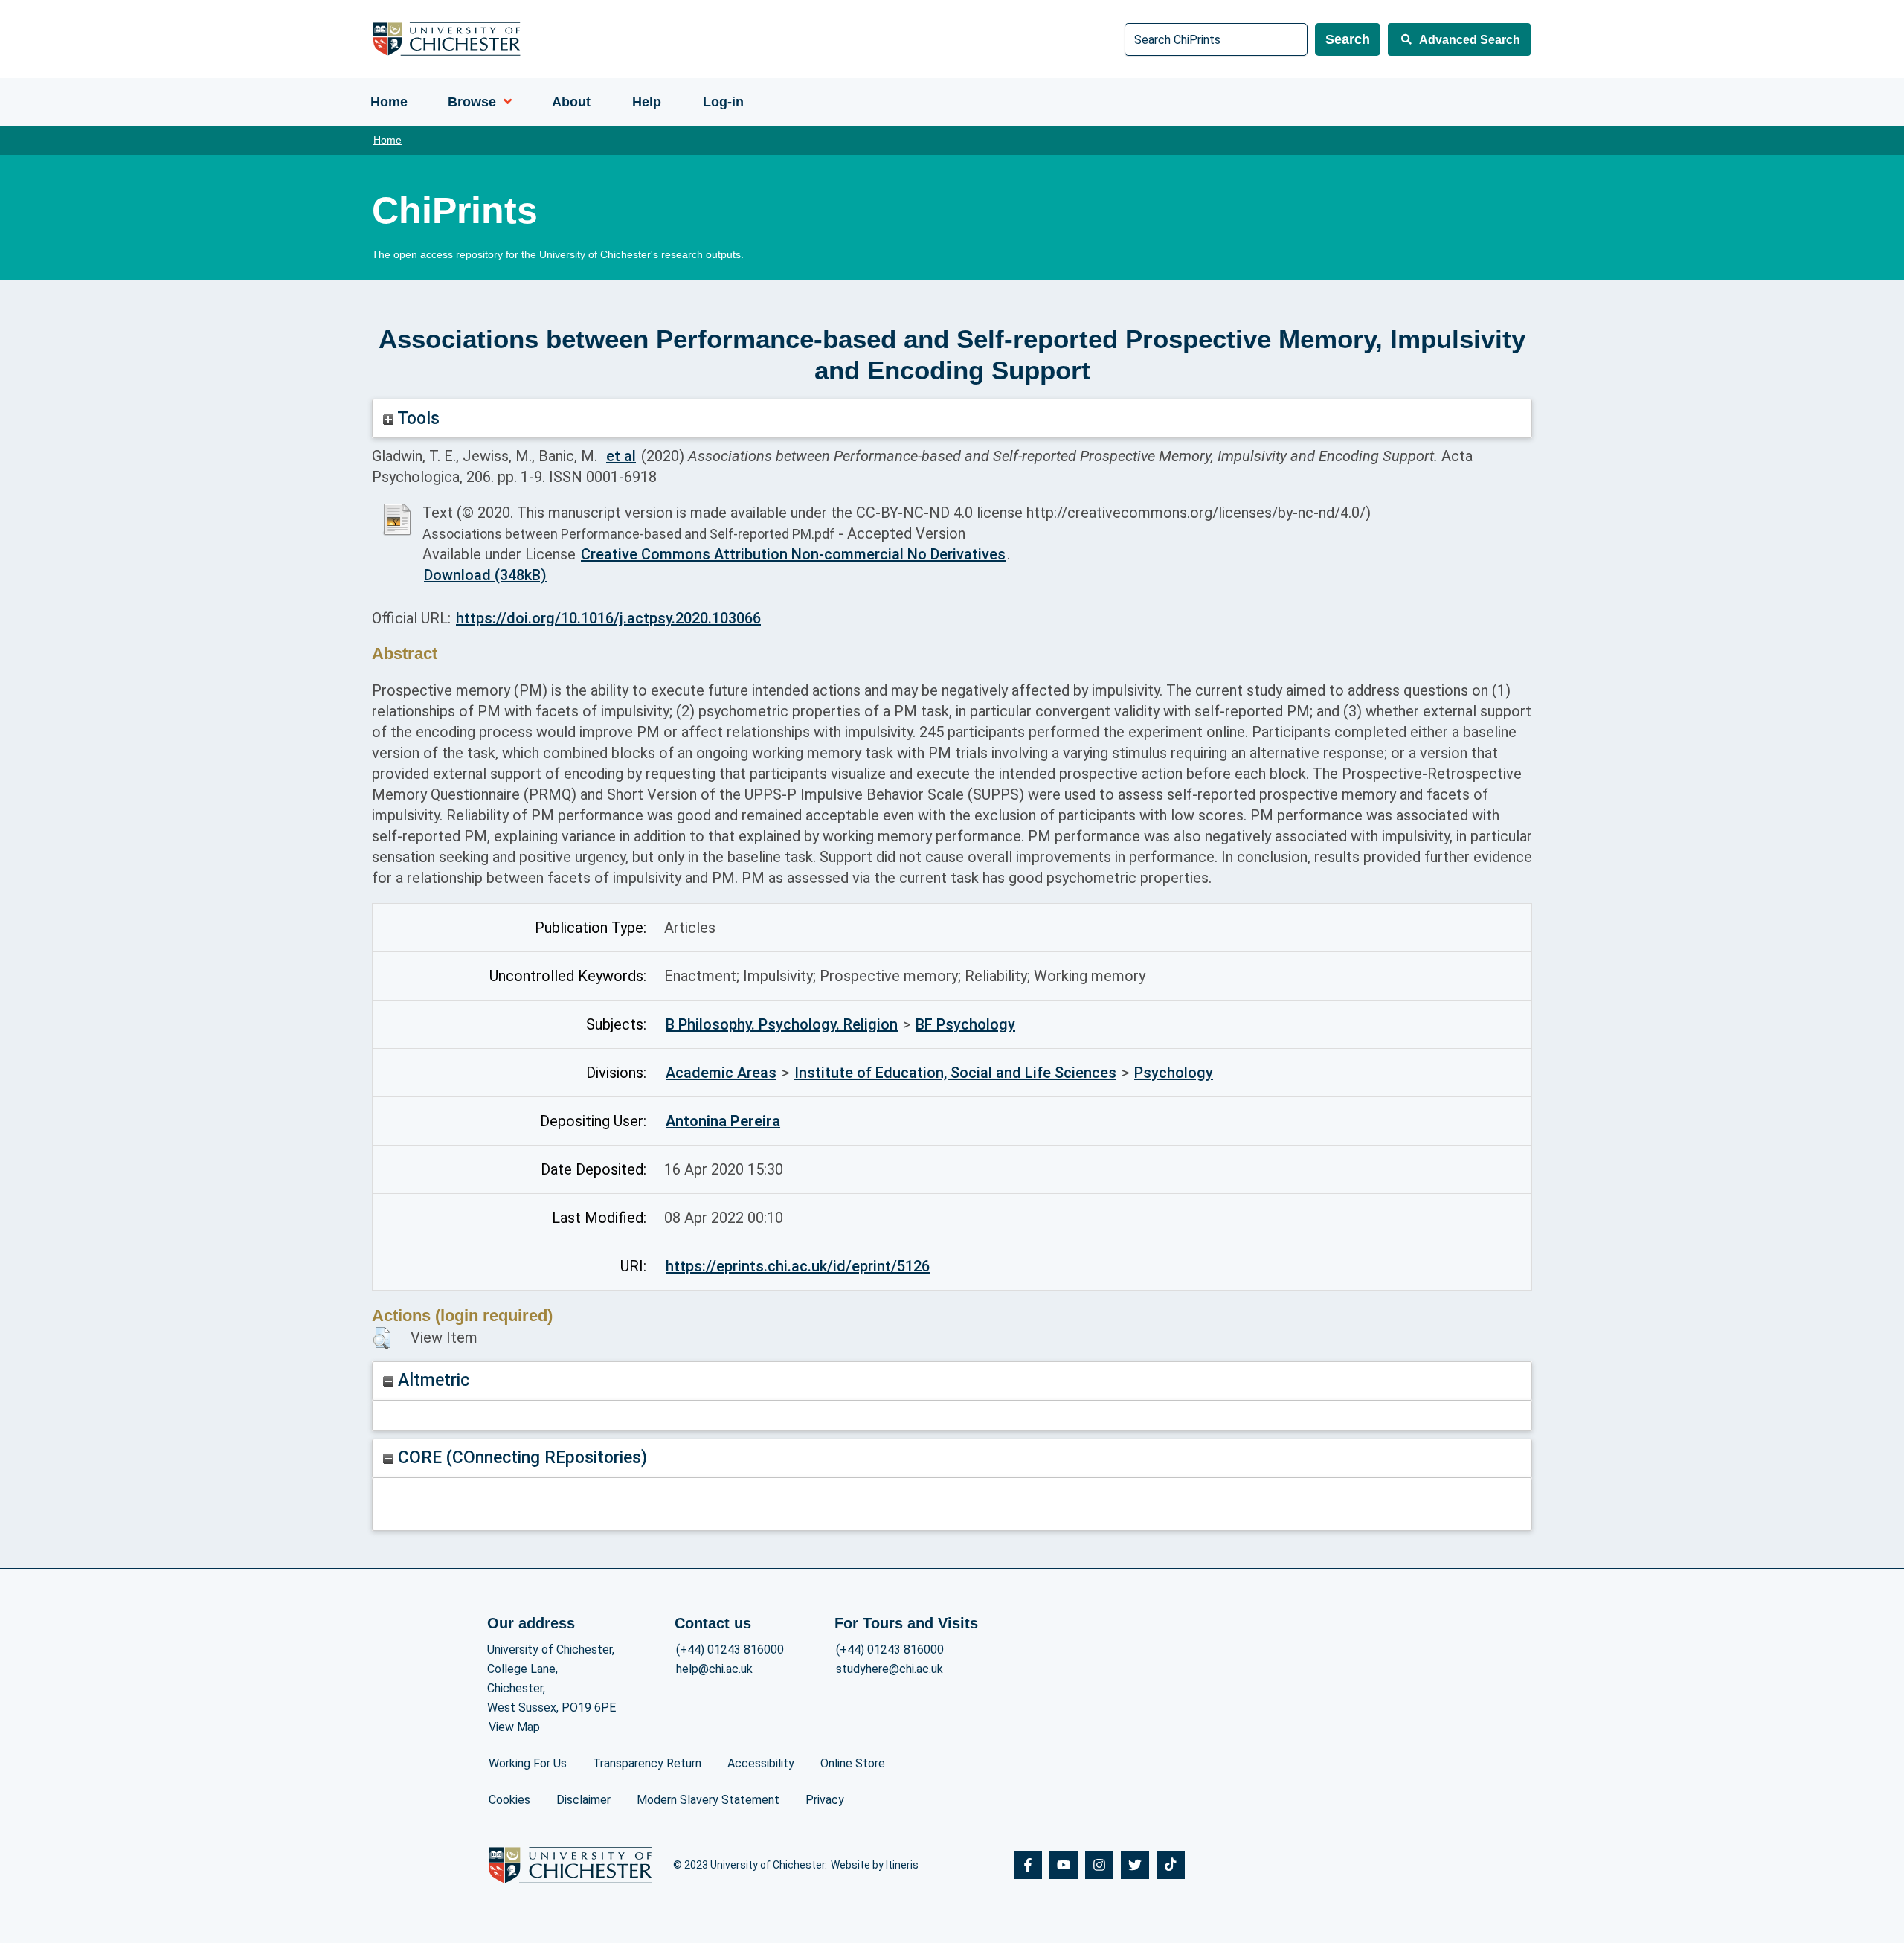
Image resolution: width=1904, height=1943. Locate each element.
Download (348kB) (485, 575)
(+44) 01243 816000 (730, 1650)
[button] (382, 1338)
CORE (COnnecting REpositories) (520, 1458)
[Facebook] (1028, 1865)
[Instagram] (1099, 1865)
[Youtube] (1064, 1865)
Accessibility (761, 1763)
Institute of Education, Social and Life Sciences (955, 1073)
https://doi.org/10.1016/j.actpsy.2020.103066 (608, 618)
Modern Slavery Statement (708, 1800)
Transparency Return (647, 1763)
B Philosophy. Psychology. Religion (782, 1024)
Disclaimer (583, 1800)
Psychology (1174, 1073)
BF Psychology (965, 1024)
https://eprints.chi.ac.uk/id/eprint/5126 (798, 1266)
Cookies (509, 1800)
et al (621, 456)
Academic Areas (721, 1073)
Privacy (825, 1800)
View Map (514, 1727)
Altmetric (431, 1380)
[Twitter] (1135, 1865)
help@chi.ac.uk (714, 1669)
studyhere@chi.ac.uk (890, 1669)
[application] (504, 102)
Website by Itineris (875, 1865)
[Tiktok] (1171, 1865)
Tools (416, 418)
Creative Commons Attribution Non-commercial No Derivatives (793, 554)
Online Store (853, 1763)
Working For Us (528, 1763)
